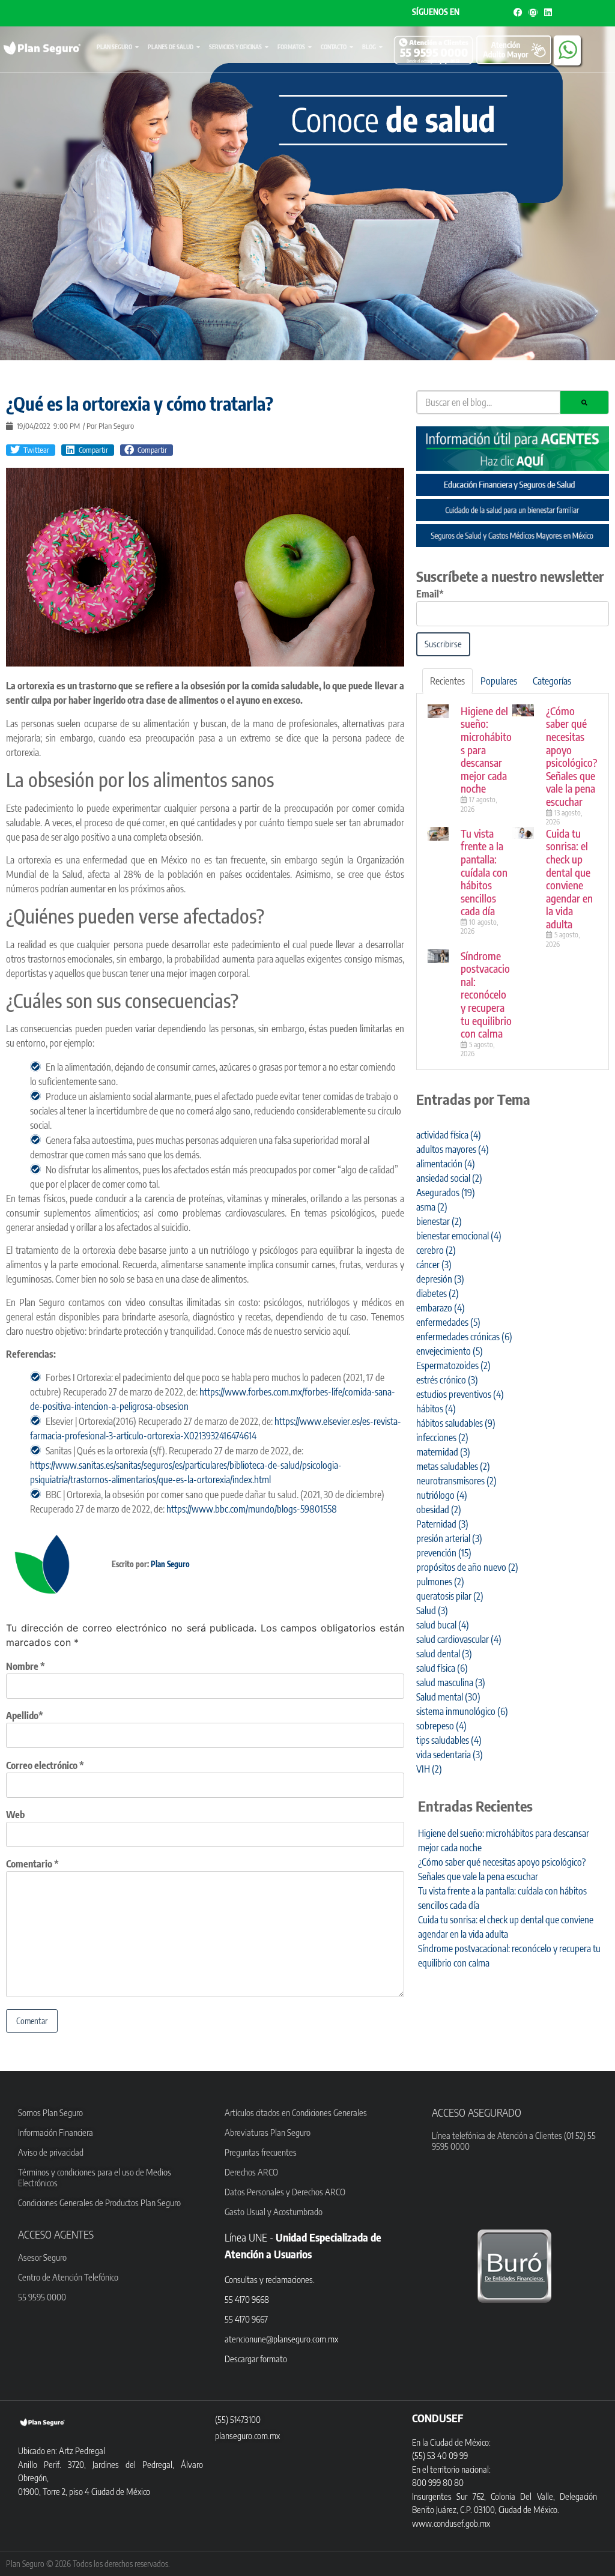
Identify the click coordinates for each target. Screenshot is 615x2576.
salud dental (444, 1654)
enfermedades (448, 1322)
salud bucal (443, 1625)
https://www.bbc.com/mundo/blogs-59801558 (252, 1509)
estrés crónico (447, 1380)
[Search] (584, 402)
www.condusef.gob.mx (451, 2523)
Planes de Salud (171, 47)
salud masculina (451, 1683)
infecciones (442, 1438)
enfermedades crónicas (464, 1337)
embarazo (441, 1308)
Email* (430, 594)
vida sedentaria (450, 1755)
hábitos (436, 1409)
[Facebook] (518, 12)
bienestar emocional (459, 1236)
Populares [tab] (499, 681)
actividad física (449, 1135)
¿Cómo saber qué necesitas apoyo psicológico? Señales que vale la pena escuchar (571, 756)
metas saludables (453, 1466)
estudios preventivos (460, 1394)
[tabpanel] (513, 882)
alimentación (446, 1164)
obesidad (439, 1510)
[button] (31, 450)
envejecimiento (450, 1351)
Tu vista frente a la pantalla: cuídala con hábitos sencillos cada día (484, 872)
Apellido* (25, 1716)
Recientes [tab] (447, 681)
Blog (369, 47)
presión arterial (449, 1538)
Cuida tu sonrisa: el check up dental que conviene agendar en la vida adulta (569, 878)
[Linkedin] (548, 12)
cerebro (436, 1250)
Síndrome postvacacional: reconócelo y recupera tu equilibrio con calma (486, 995)
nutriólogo (442, 1495)
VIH (429, 1769)
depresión (440, 1279)
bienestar (439, 1221)
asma (432, 1207)
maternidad (443, 1452)
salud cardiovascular (459, 1639)
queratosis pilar (450, 1596)
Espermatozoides (453, 1365)
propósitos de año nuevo (467, 1567)
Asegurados (446, 1193)
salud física (442, 1668)
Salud (432, 1610)
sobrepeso (441, 1726)
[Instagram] (533, 12)
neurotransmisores (456, 1481)
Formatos (291, 47)
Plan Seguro (114, 47)
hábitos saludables (456, 1423)
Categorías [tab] (552, 681)
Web (15, 1815)
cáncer (434, 1265)
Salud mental (448, 1697)
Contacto (334, 47)
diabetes (438, 1293)
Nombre (26, 1666)
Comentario (32, 1864)
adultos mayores (453, 1149)
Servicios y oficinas (235, 47)
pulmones (440, 1582)
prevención (444, 1553)
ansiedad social (449, 1178)
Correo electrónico (45, 1765)
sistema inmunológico (462, 1711)
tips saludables (449, 1740)
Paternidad (442, 1524)
